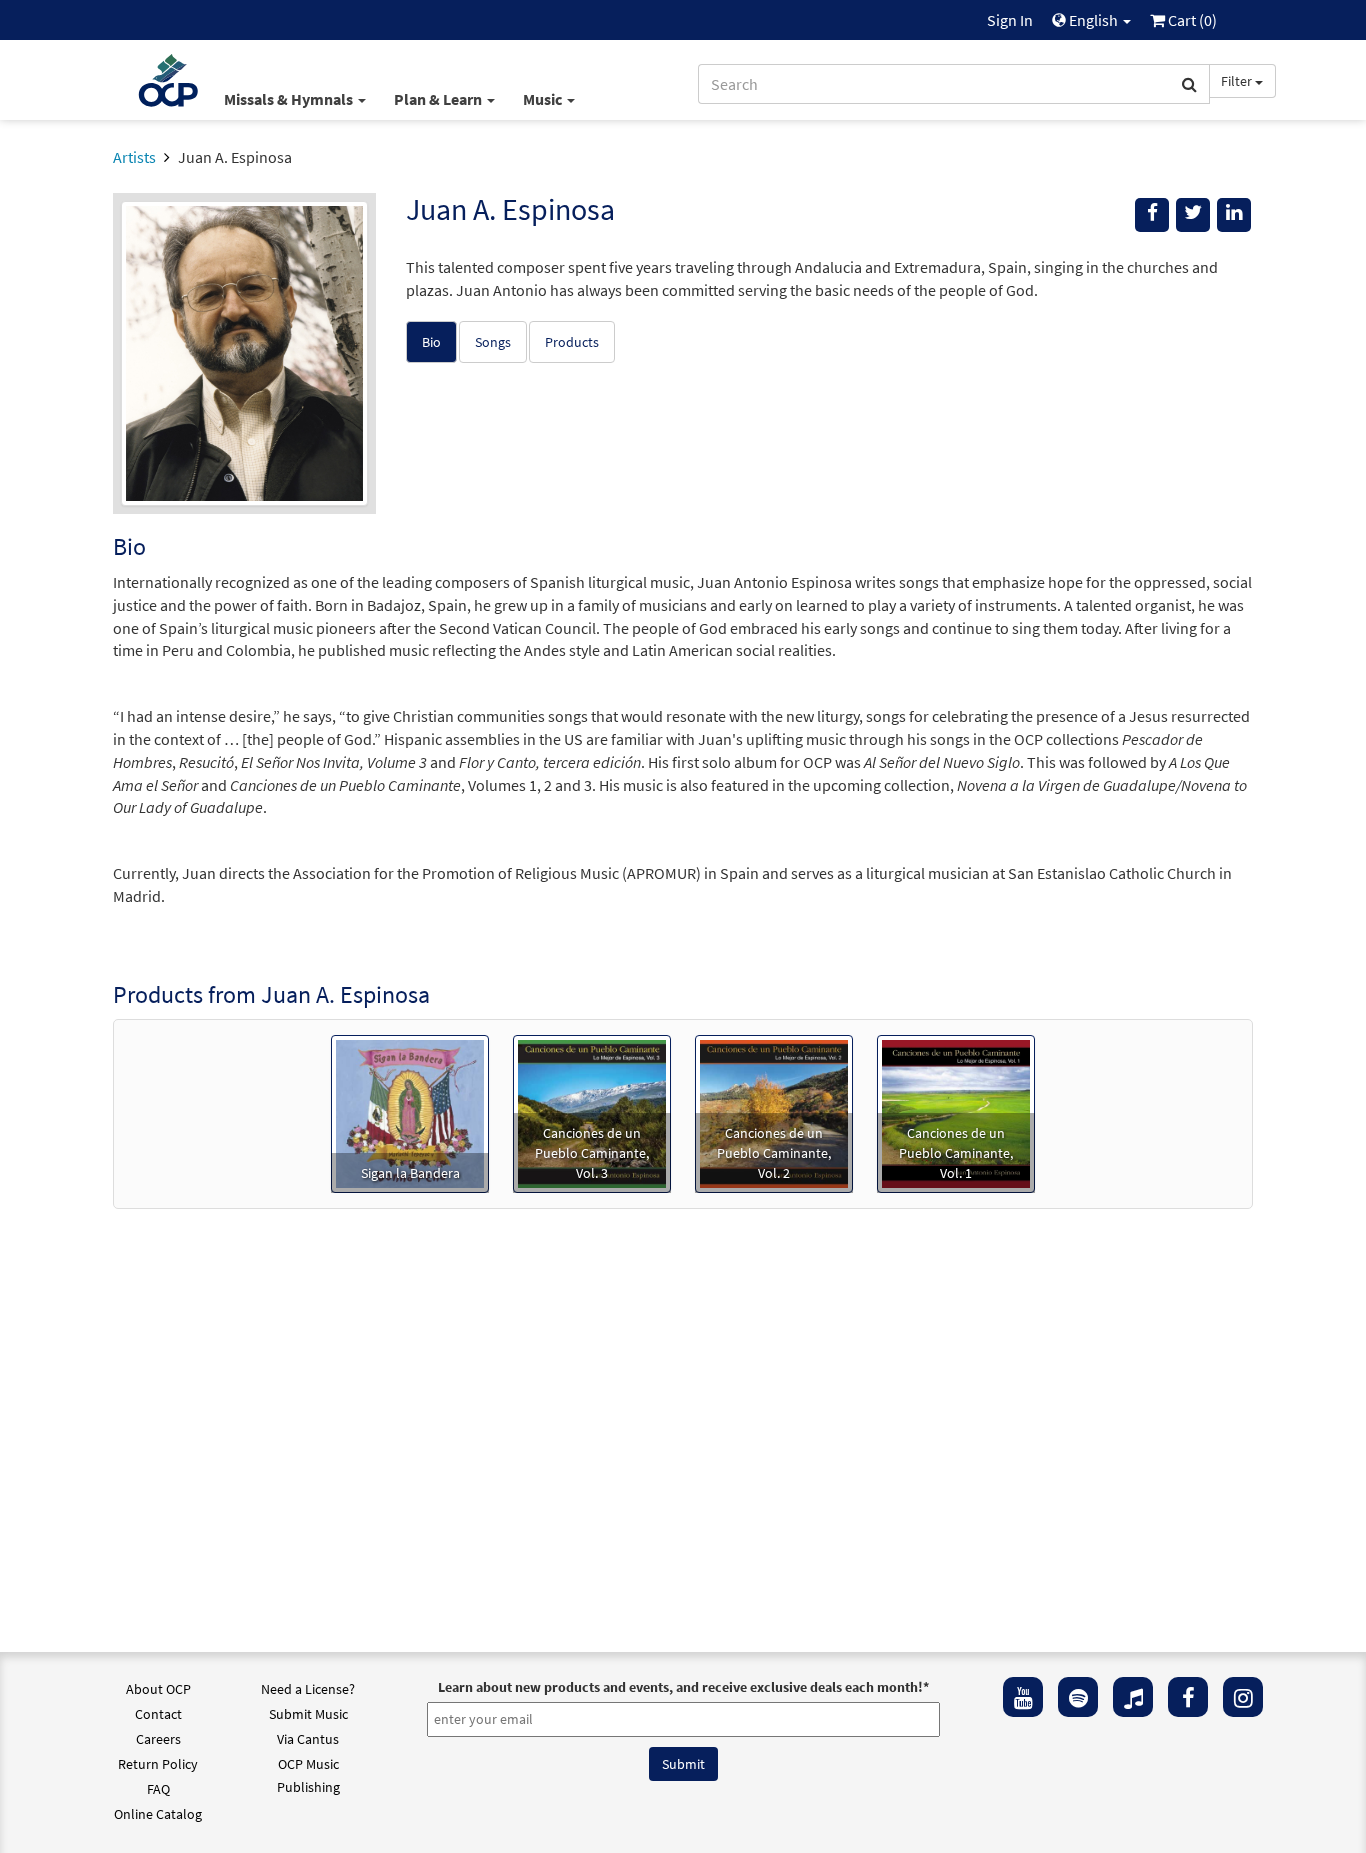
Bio (431, 342)
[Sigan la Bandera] (410, 1112)
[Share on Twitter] (1193, 215)
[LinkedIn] (1234, 215)
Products (572, 342)
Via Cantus (308, 1739)
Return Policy (158, 1764)
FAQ (158, 1789)
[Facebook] (1188, 1697)
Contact (158, 1714)
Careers (158, 1739)
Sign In (1010, 20)
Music (544, 99)
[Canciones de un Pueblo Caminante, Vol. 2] (774, 1112)
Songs (493, 342)
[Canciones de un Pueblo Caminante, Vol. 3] (592, 1112)
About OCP (158, 1689)
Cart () (1191, 20)
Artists (134, 157)
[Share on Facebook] (1152, 215)
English (1093, 20)
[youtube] (1023, 1697)
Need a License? (308, 1689)
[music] (1133, 1697)
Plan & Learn (439, 99)
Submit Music (308, 1714)
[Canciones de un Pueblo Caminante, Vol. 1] (956, 1112)
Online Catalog (158, 1814)
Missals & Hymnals (290, 99)
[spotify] (1078, 1697)
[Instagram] (1243, 1697)
